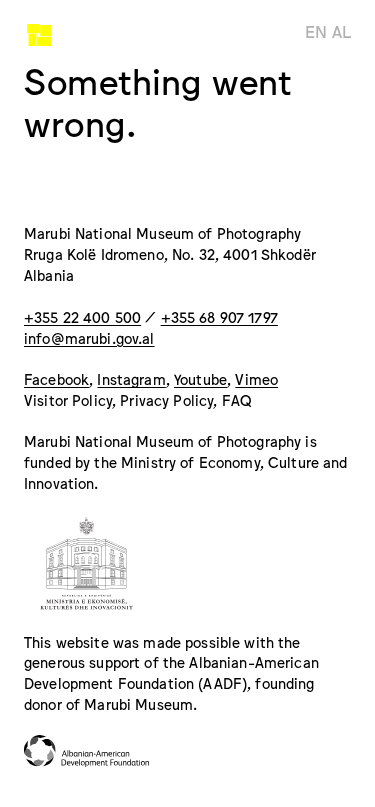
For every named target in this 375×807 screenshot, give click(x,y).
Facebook (56, 378)
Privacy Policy (166, 399)
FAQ (237, 399)
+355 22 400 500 (82, 316)
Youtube (200, 378)
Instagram (131, 378)
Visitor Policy (68, 399)
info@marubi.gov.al (89, 337)
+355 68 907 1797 (219, 316)
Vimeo (256, 378)
